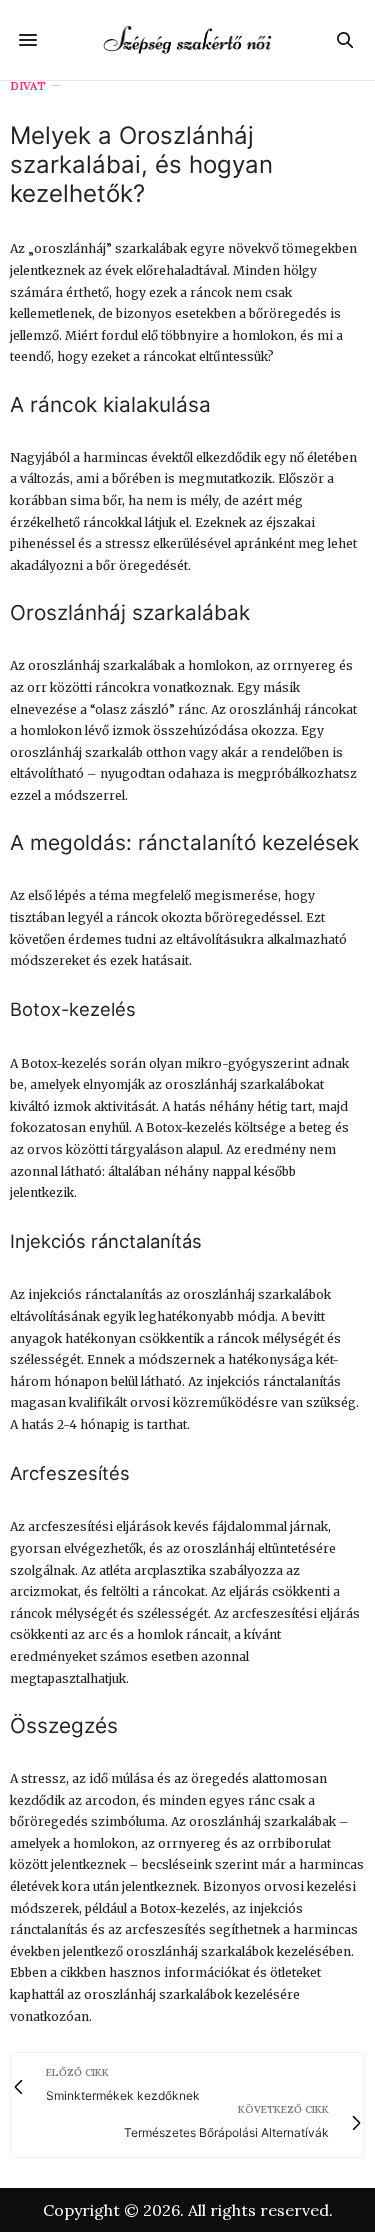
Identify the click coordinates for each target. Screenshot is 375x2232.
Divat (28, 86)
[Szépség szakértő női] (187, 39)
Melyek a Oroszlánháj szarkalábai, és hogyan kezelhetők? (141, 164)
